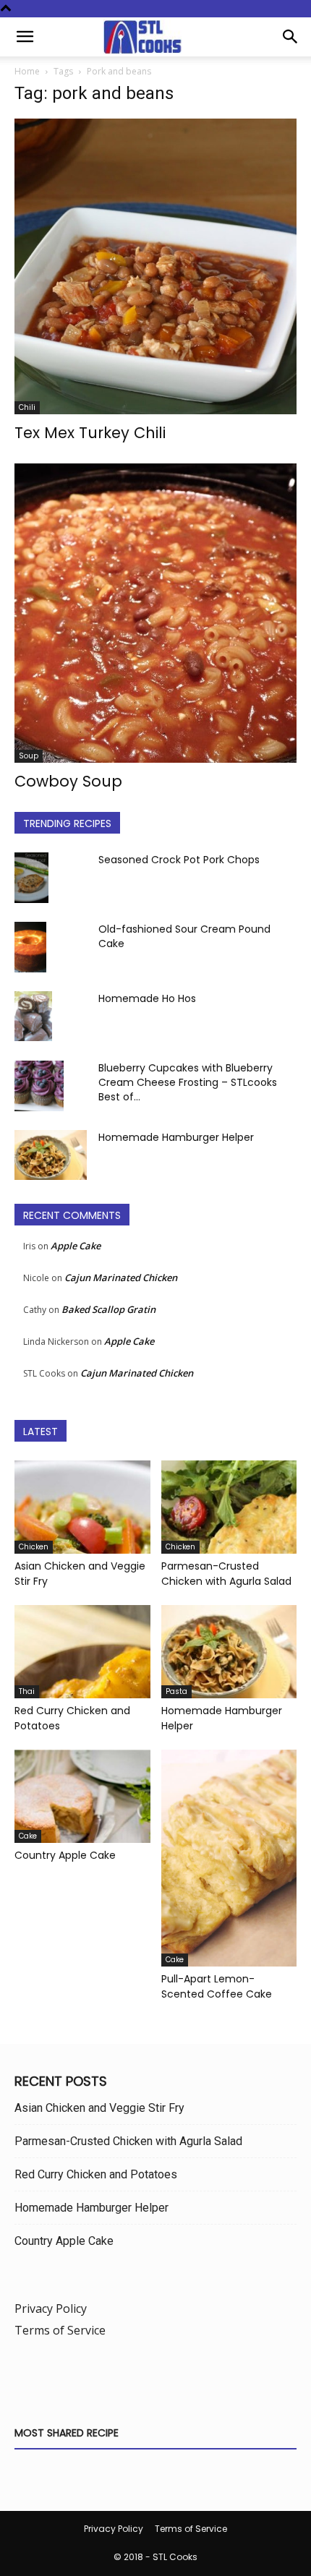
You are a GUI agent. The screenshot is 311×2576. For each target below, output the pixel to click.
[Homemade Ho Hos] (33, 1017)
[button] (25, 37)
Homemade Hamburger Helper (176, 1137)
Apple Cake (76, 1246)
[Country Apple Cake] (82, 1796)
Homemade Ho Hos (147, 998)
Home (27, 71)
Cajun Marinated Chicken (121, 1278)
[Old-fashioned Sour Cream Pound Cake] (30, 947)
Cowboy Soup (68, 781)
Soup (29, 756)
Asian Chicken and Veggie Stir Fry (99, 2108)
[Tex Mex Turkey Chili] (155, 266)
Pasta (176, 1691)
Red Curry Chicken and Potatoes (96, 2174)
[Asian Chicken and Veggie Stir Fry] (82, 1507)
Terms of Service (60, 2330)
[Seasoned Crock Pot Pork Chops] (31, 878)
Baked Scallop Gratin (108, 1309)
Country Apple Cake (65, 1855)
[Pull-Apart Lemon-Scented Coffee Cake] (229, 1858)
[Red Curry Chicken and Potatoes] (82, 1652)
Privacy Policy (51, 2308)
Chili (27, 407)
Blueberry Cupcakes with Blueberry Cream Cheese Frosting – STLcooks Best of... (188, 1082)
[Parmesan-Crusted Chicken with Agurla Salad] (229, 1507)
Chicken (34, 1547)
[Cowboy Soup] (155, 613)
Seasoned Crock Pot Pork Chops (179, 860)
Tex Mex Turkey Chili (90, 433)
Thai (27, 1691)
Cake (28, 1836)
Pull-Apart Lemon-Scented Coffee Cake (217, 1986)
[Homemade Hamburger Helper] (51, 1155)
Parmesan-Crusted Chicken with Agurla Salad (226, 1574)
